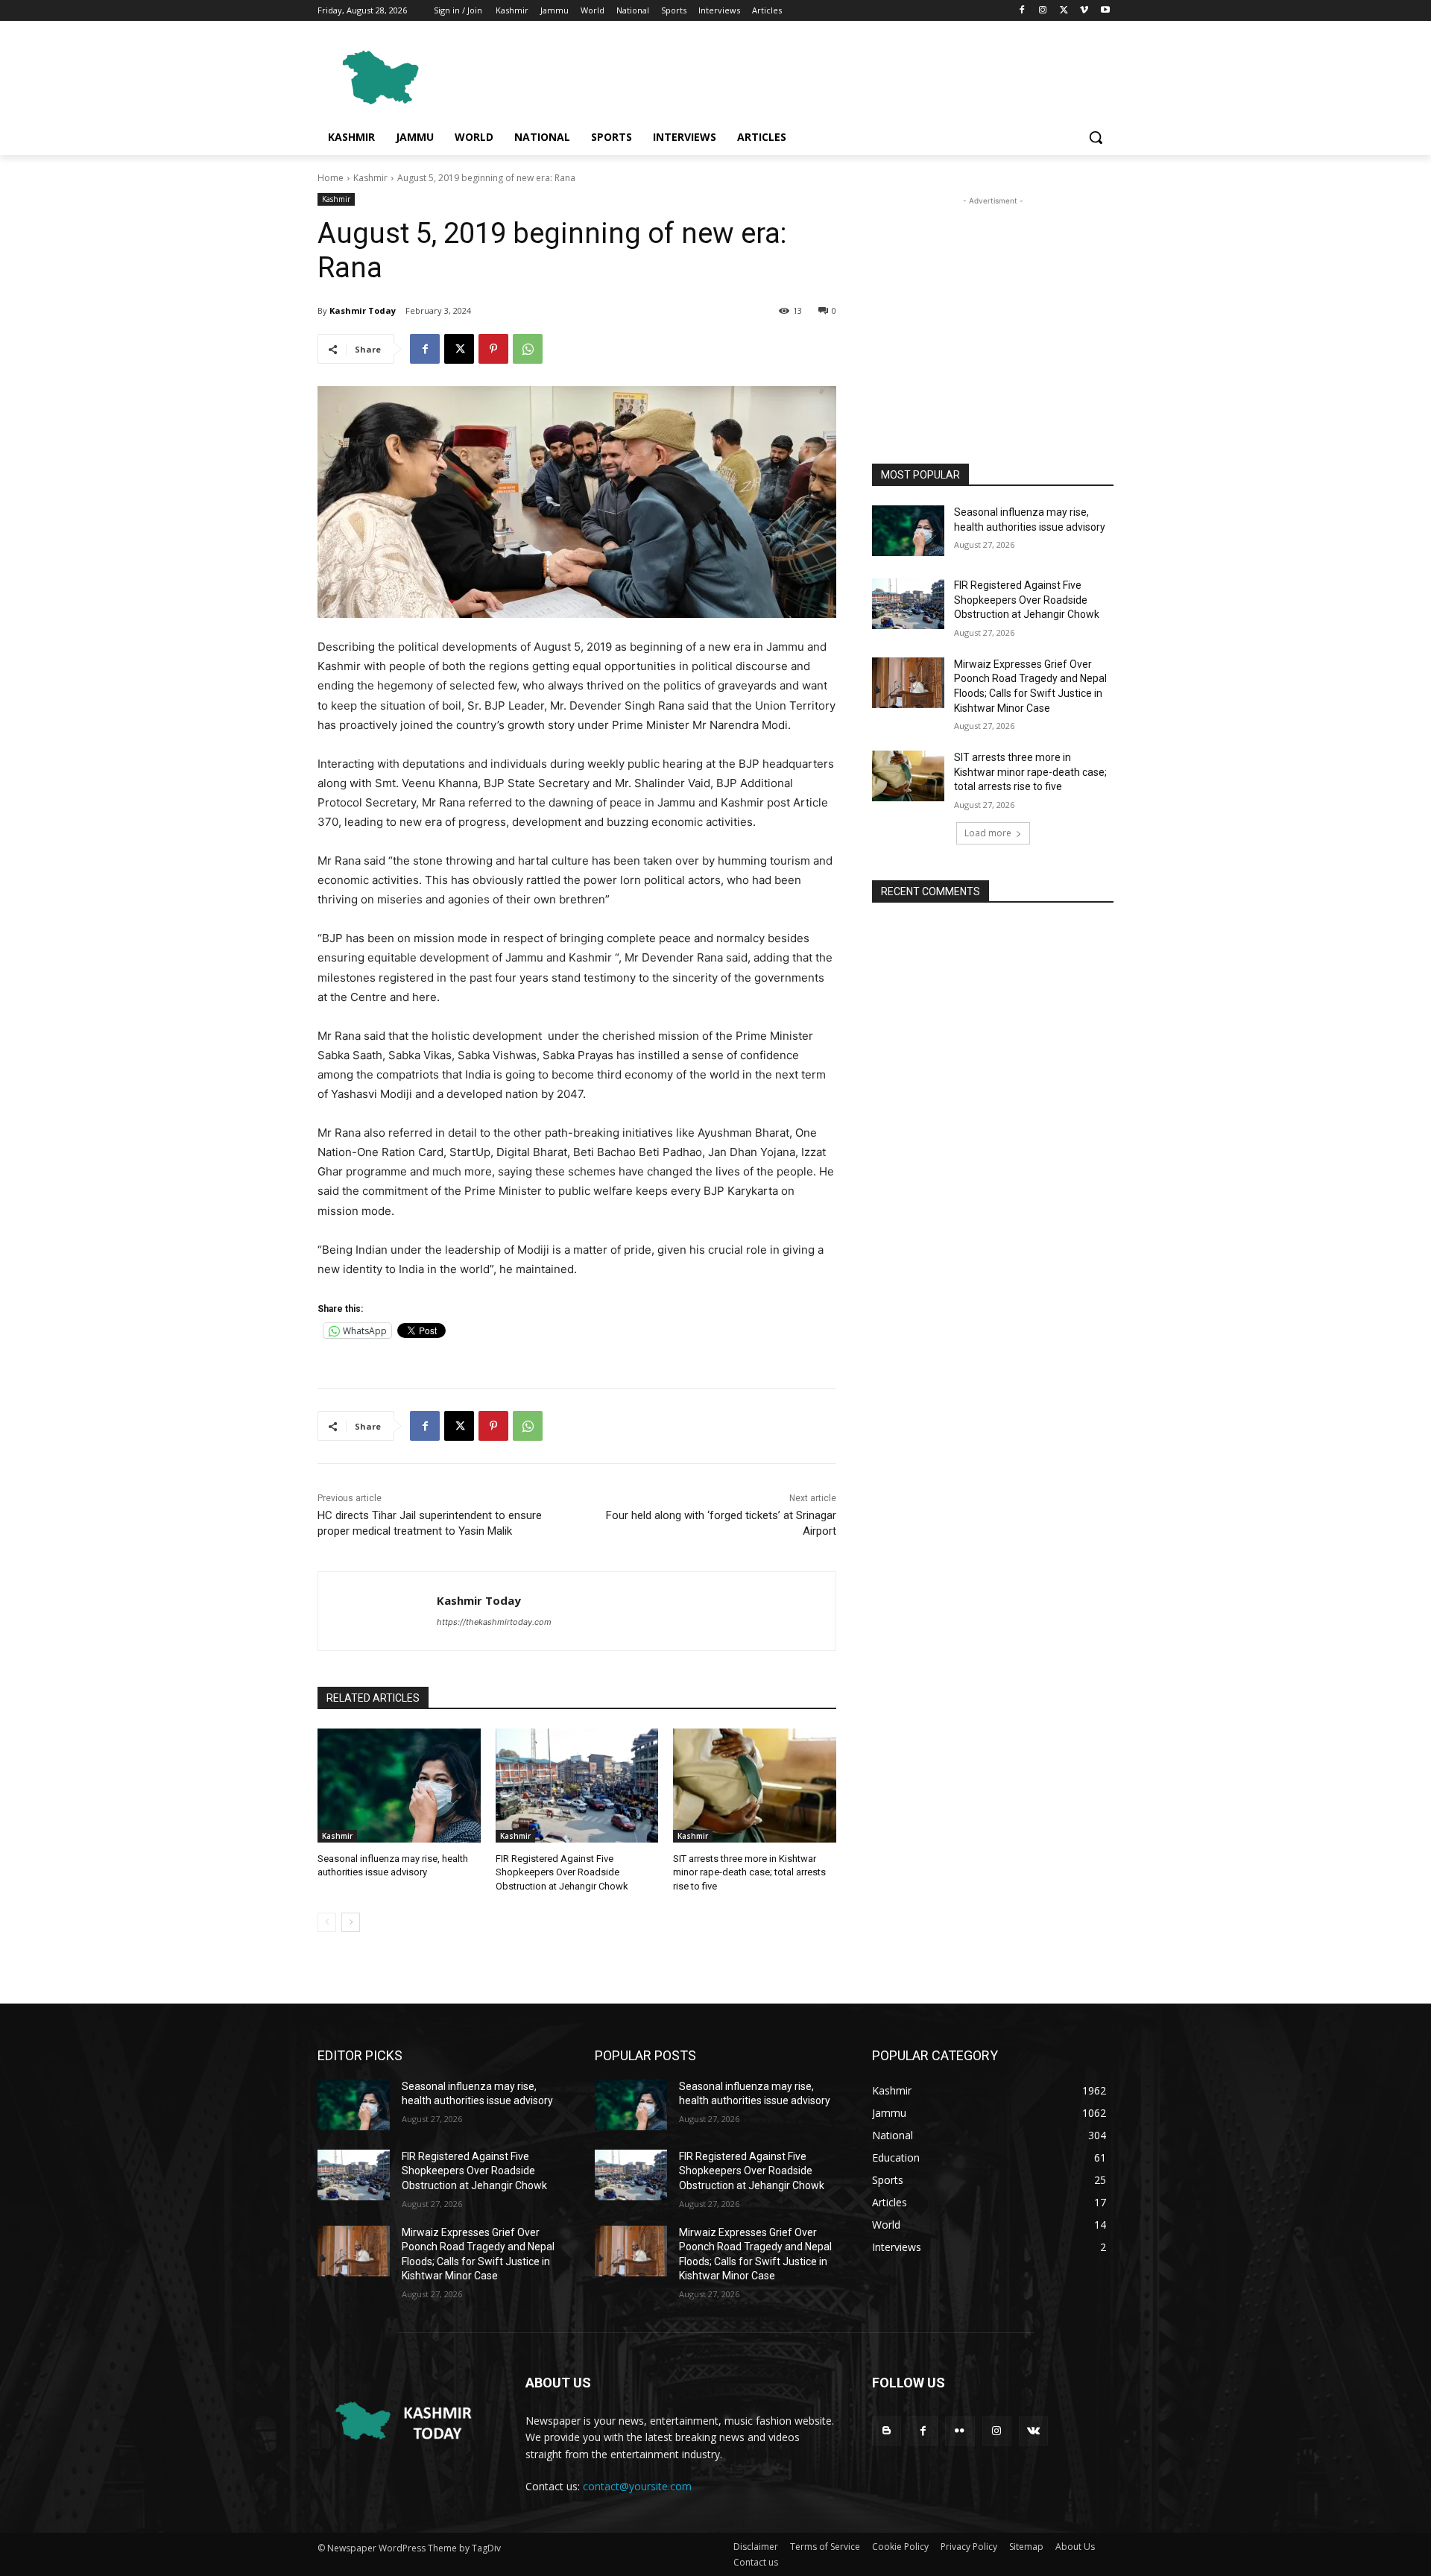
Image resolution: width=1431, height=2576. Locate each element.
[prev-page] (327, 1922)
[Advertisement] (827, 75)
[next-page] (351, 1922)
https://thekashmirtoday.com (494, 1622)
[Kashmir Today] (378, 1611)
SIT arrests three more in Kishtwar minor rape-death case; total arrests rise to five (749, 1872)
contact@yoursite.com (637, 2486)
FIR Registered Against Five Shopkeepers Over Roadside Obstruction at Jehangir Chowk (562, 1872)
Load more (988, 833)
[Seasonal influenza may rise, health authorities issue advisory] (399, 1786)
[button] (1096, 137)
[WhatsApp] (528, 349)
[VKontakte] (1033, 2431)
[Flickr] (960, 2431)
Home (331, 178)
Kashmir (370, 178)
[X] (1064, 11)
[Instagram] (1043, 11)
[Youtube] (1105, 11)
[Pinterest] (493, 349)
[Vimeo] (1084, 11)
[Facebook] (1022, 11)
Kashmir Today (363, 310)
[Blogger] (887, 2431)
